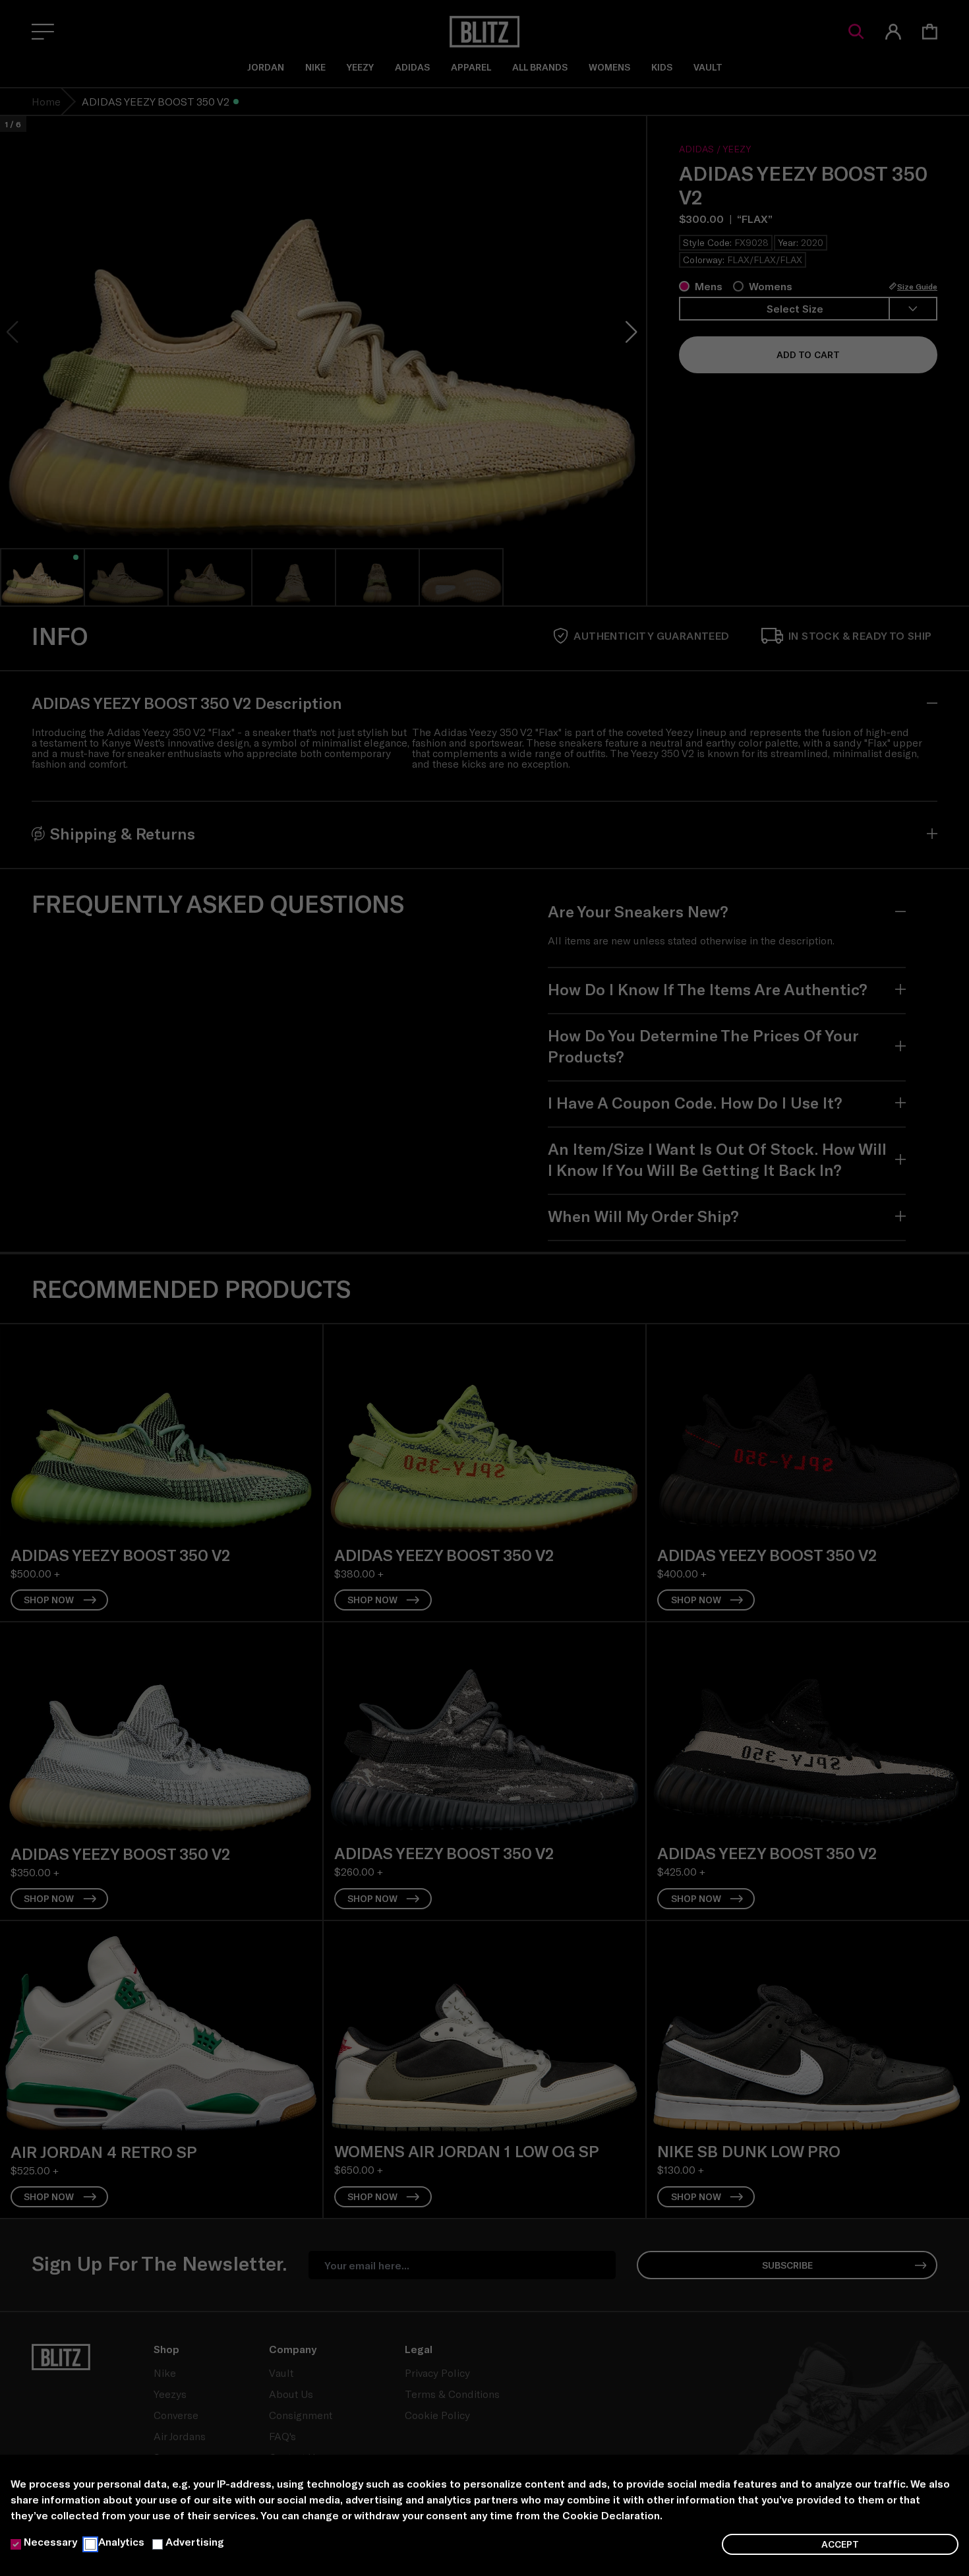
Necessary (50, 2541)
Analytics (121, 2541)
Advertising (195, 2541)
